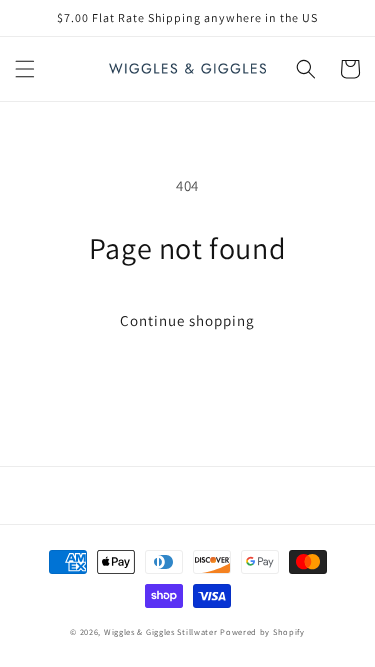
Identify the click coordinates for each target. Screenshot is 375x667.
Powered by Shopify (262, 631)
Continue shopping (187, 320)
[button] (25, 69)
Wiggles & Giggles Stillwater (161, 631)
